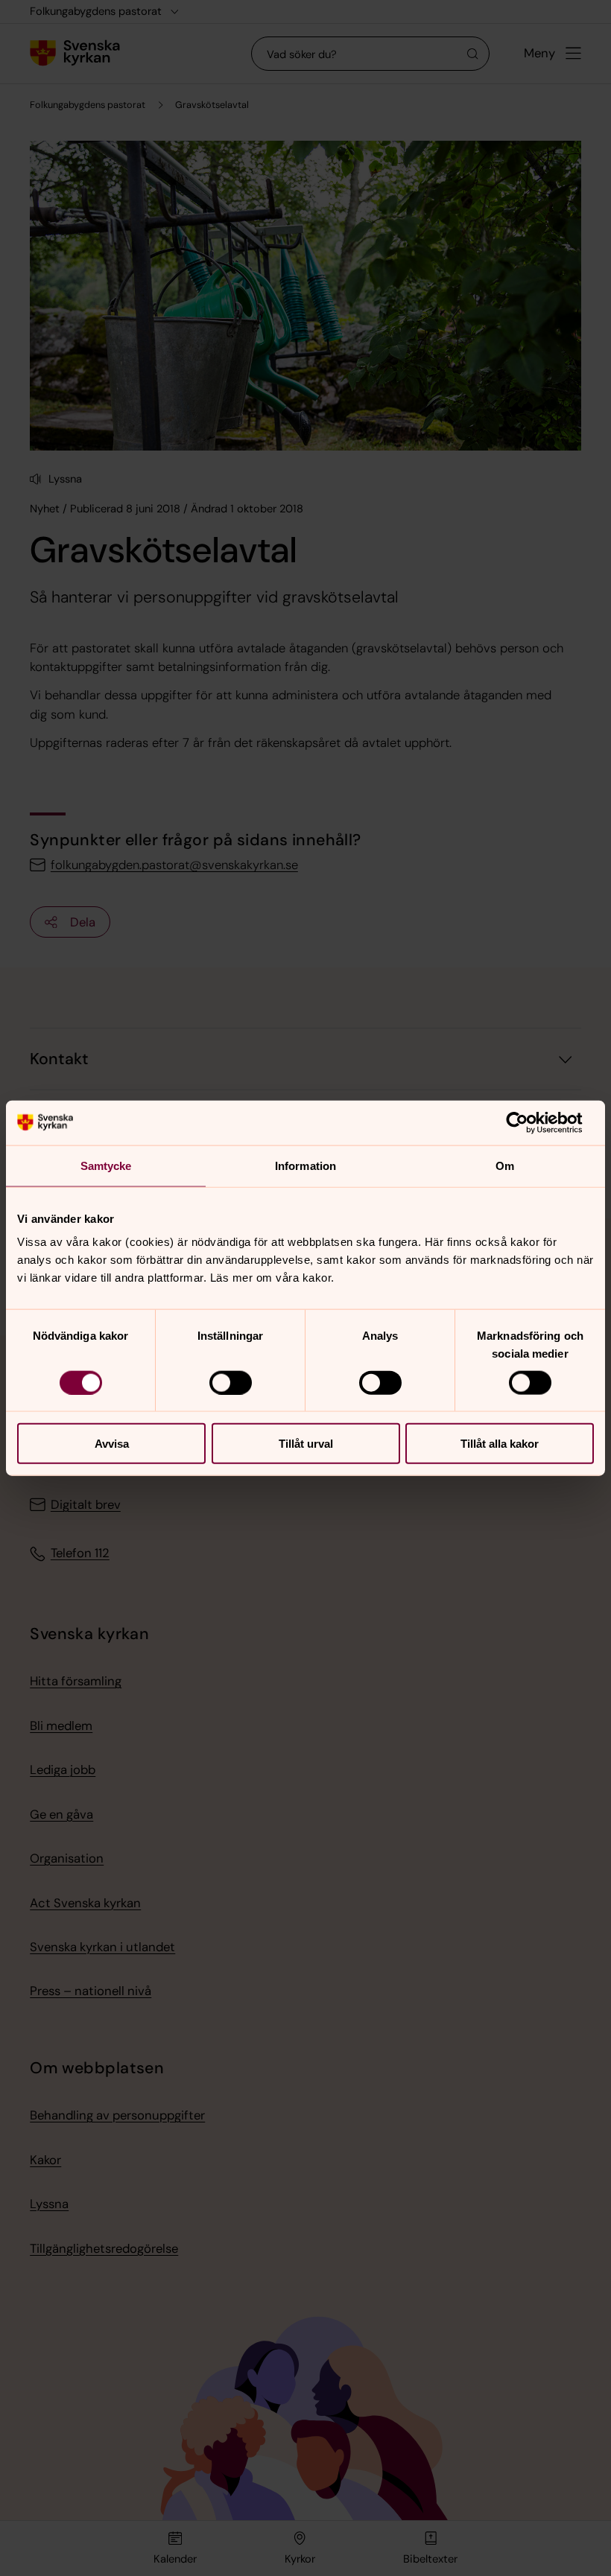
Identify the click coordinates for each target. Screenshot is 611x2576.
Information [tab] (305, 1165)
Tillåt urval (306, 1444)
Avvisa (112, 1444)
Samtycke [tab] (106, 1165)
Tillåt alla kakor (500, 1444)
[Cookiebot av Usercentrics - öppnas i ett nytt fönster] (529, 1122)
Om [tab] (505, 1165)
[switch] (231, 1382)
